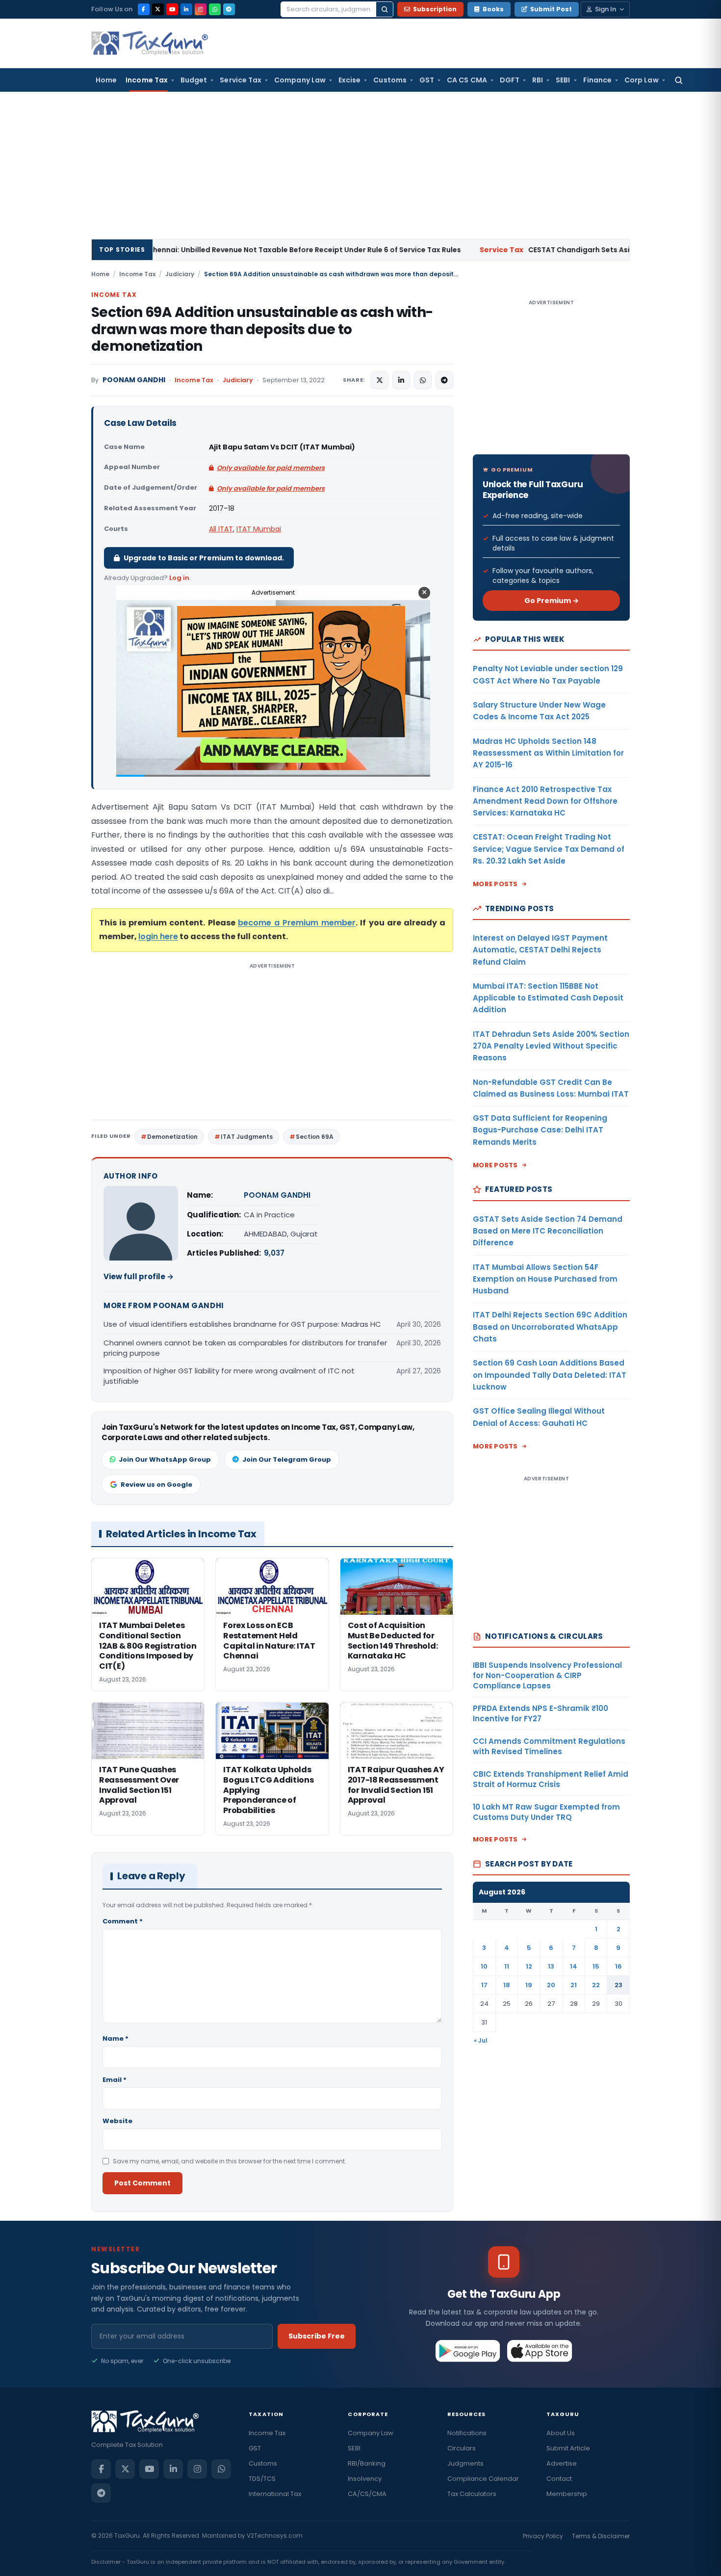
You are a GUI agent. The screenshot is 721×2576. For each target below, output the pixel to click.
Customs (390, 80)
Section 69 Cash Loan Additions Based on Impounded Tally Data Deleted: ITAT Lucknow (550, 1375)
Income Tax (147, 80)
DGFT (510, 80)
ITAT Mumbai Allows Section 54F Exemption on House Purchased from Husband (545, 1279)
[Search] (385, 9)
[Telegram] (229, 9)
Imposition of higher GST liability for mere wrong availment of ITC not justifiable (229, 1376)
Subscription (435, 9)
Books (493, 9)
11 (507, 1966)
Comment (123, 1921)
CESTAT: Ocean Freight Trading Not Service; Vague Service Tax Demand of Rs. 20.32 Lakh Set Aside (549, 849)
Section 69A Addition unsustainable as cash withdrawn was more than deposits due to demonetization (262, 329)
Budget (194, 80)
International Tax (275, 2494)
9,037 (274, 1253)
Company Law (300, 80)
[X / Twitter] (158, 9)
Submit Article (568, 2448)
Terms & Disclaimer (601, 2536)
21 (574, 1985)
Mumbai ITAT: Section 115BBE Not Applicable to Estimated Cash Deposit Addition (548, 998)
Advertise (562, 2463)
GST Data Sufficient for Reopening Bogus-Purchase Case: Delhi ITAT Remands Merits (540, 1130)
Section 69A (315, 1137)
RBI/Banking (367, 2463)
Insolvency (365, 2479)
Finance (598, 80)
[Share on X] (380, 380)
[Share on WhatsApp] (423, 380)
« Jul (481, 2040)
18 (507, 1985)
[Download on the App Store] (540, 2351)
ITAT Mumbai (259, 529)
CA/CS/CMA (367, 2494)
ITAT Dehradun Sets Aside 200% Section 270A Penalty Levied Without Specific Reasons (551, 1046)
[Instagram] (201, 9)
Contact (559, 2479)
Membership (567, 2494)
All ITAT (221, 529)
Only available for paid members (271, 468)
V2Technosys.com (275, 2536)
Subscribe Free (317, 2336)
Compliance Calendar (483, 2479)
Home (106, 80)
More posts (495, 884)
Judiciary (180, 274)
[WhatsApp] (215, 9)
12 (529, 1966)
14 (574, 1966)
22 (596, 1985)
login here (158, 936)
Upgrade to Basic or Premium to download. (204, 558)
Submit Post (551, 9)
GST (427, 80)
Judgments (465, 2463)
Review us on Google (156, 1485)
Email (115, 2080)
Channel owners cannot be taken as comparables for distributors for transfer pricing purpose (245, 1348)
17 (484, 1985)
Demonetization (172, 1137)
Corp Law (642, 80)
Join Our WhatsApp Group (165, 1459)
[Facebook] (144, 9)
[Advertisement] (360, 165)
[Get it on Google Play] (468, 2351)
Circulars (462, 2448)
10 (484, 1966)
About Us (561, 2433)
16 (618, 1966)
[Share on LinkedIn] (401, 380)
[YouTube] (172, 9)
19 (529, 1985)
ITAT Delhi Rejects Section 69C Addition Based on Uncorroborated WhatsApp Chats (550, 1327)
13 (551, 1966)
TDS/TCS (262, 2479)
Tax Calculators (472, 2494)
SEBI (563, 80)
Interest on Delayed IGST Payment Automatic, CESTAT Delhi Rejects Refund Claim (540, 950)
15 (596, 1966)
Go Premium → (552, 601)
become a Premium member (297, 923)
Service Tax (241, 80)
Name (116, 2038)
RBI (538, 80)
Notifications (467, 2433)
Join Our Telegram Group (287, 1459)
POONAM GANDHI (134, 380)
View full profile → (139, 1276)
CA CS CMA (467, 80)
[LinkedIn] (186, 9)
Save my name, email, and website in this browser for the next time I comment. (230, 2161)
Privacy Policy (543, 2536)
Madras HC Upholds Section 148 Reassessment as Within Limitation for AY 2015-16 (548, 753)
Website (117, 2121)
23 (618, 1985)
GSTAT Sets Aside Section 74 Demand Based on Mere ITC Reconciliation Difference (548, 1231)
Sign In (605, 9)
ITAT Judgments (247, 1137)
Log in (179, 578)
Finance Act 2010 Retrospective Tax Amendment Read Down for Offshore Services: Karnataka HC (545, 801)
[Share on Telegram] (444, 380)
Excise (349, 80)
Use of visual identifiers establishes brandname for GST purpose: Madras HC (242, 1324)
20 (551, 1985)
